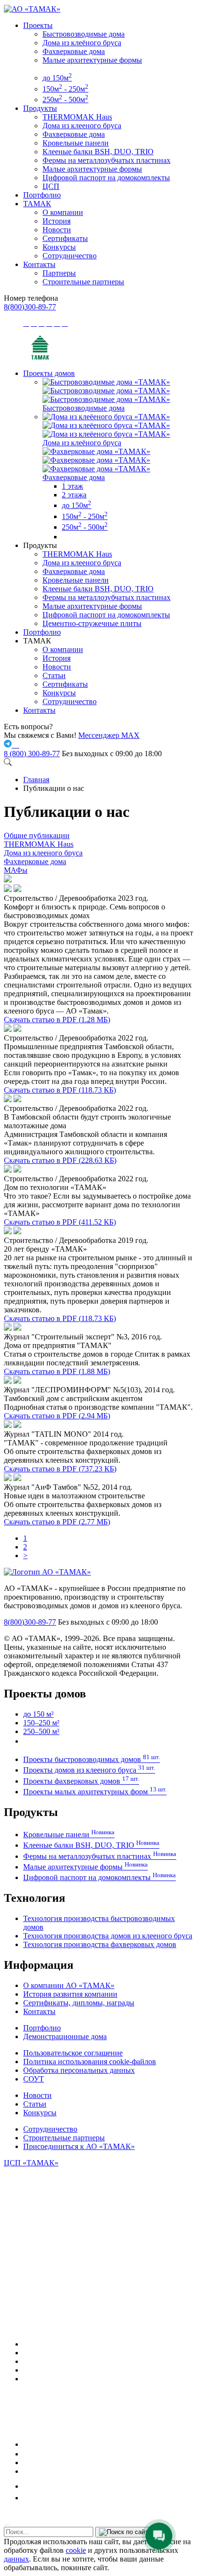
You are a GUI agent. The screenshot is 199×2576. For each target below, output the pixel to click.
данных (16, 2559)
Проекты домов (49, 373)
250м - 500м (65, 100)
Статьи (54, 675)
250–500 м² (41, 1731)
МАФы (16, 870)
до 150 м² (38, 1714)
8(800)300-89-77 (30, 307)
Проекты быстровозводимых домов (92, 1759)
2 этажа (74, 495)
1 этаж (72, 486)
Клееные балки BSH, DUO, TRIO (98, 152)
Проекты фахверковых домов (81, 1781)
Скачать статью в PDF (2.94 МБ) (57, 1416)
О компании (63, 212)
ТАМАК (37, 204)
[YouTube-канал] (27, 2379)
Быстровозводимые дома (84, 34)
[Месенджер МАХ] (109, 2344)
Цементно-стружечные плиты (92, 623)
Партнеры (59, 273)
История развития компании (70, 1994)
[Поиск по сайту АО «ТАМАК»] (8, 763)
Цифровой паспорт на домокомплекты (106, 178)
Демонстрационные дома (65, 2036)
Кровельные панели (76, 143)
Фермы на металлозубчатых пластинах (107, 160)
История (57, 221)
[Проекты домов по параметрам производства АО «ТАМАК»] (66, 537)
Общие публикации (37, 835)
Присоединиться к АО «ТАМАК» (79, 2146)
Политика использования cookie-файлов (90, 2062)
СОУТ (34, 2079)
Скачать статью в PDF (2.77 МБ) (57, 1522)
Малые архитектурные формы (92, 60)
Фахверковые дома (74, 51)
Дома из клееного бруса (82, 126)
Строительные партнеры (83, 282)
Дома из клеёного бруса (82, 43)
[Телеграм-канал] (27, 2361)
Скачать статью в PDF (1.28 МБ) (57, 1020)
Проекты (38, 25)
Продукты (40, 108)
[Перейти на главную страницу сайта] (40, 357)
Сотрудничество (70, 256)
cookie (76, 2550)
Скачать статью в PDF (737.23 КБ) (60, 1469)
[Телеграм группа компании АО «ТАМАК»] (9, 745)
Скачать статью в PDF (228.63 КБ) (60, 1160)
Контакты (39, 264)
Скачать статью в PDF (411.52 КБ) (60, 1222)
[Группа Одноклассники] (26, 2454)
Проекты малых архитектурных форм (95, 1792)
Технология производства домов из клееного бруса (108, 1936)
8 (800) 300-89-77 (32, 754)
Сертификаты (65, 238)
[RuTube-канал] (55, 2444)
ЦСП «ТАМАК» (31, 2163)
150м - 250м (65, 89)
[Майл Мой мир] (30, 2486)
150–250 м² (41, 1723)
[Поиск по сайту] (125, 2532)
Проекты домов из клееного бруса (89, 1770)
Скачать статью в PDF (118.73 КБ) (60, 1090)
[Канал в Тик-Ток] (27, 2498)
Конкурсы (59, 247)
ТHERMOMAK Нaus (77, 117)
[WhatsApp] (27, 2370)
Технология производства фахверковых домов (100, 1944)
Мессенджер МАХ (109, 735)
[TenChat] (27, 2463)
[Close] (7, 2525)
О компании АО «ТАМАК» (69, 1985)
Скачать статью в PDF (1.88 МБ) (57, 1371)
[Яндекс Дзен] (27, 2471)
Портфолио (42, 195)
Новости (57, 230)
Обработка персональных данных (79, 2070)
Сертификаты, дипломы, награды (79, 2003)
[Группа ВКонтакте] (27, 2353)
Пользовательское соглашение (73, 2053)
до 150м (57, 78)
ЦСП (51, 186)
